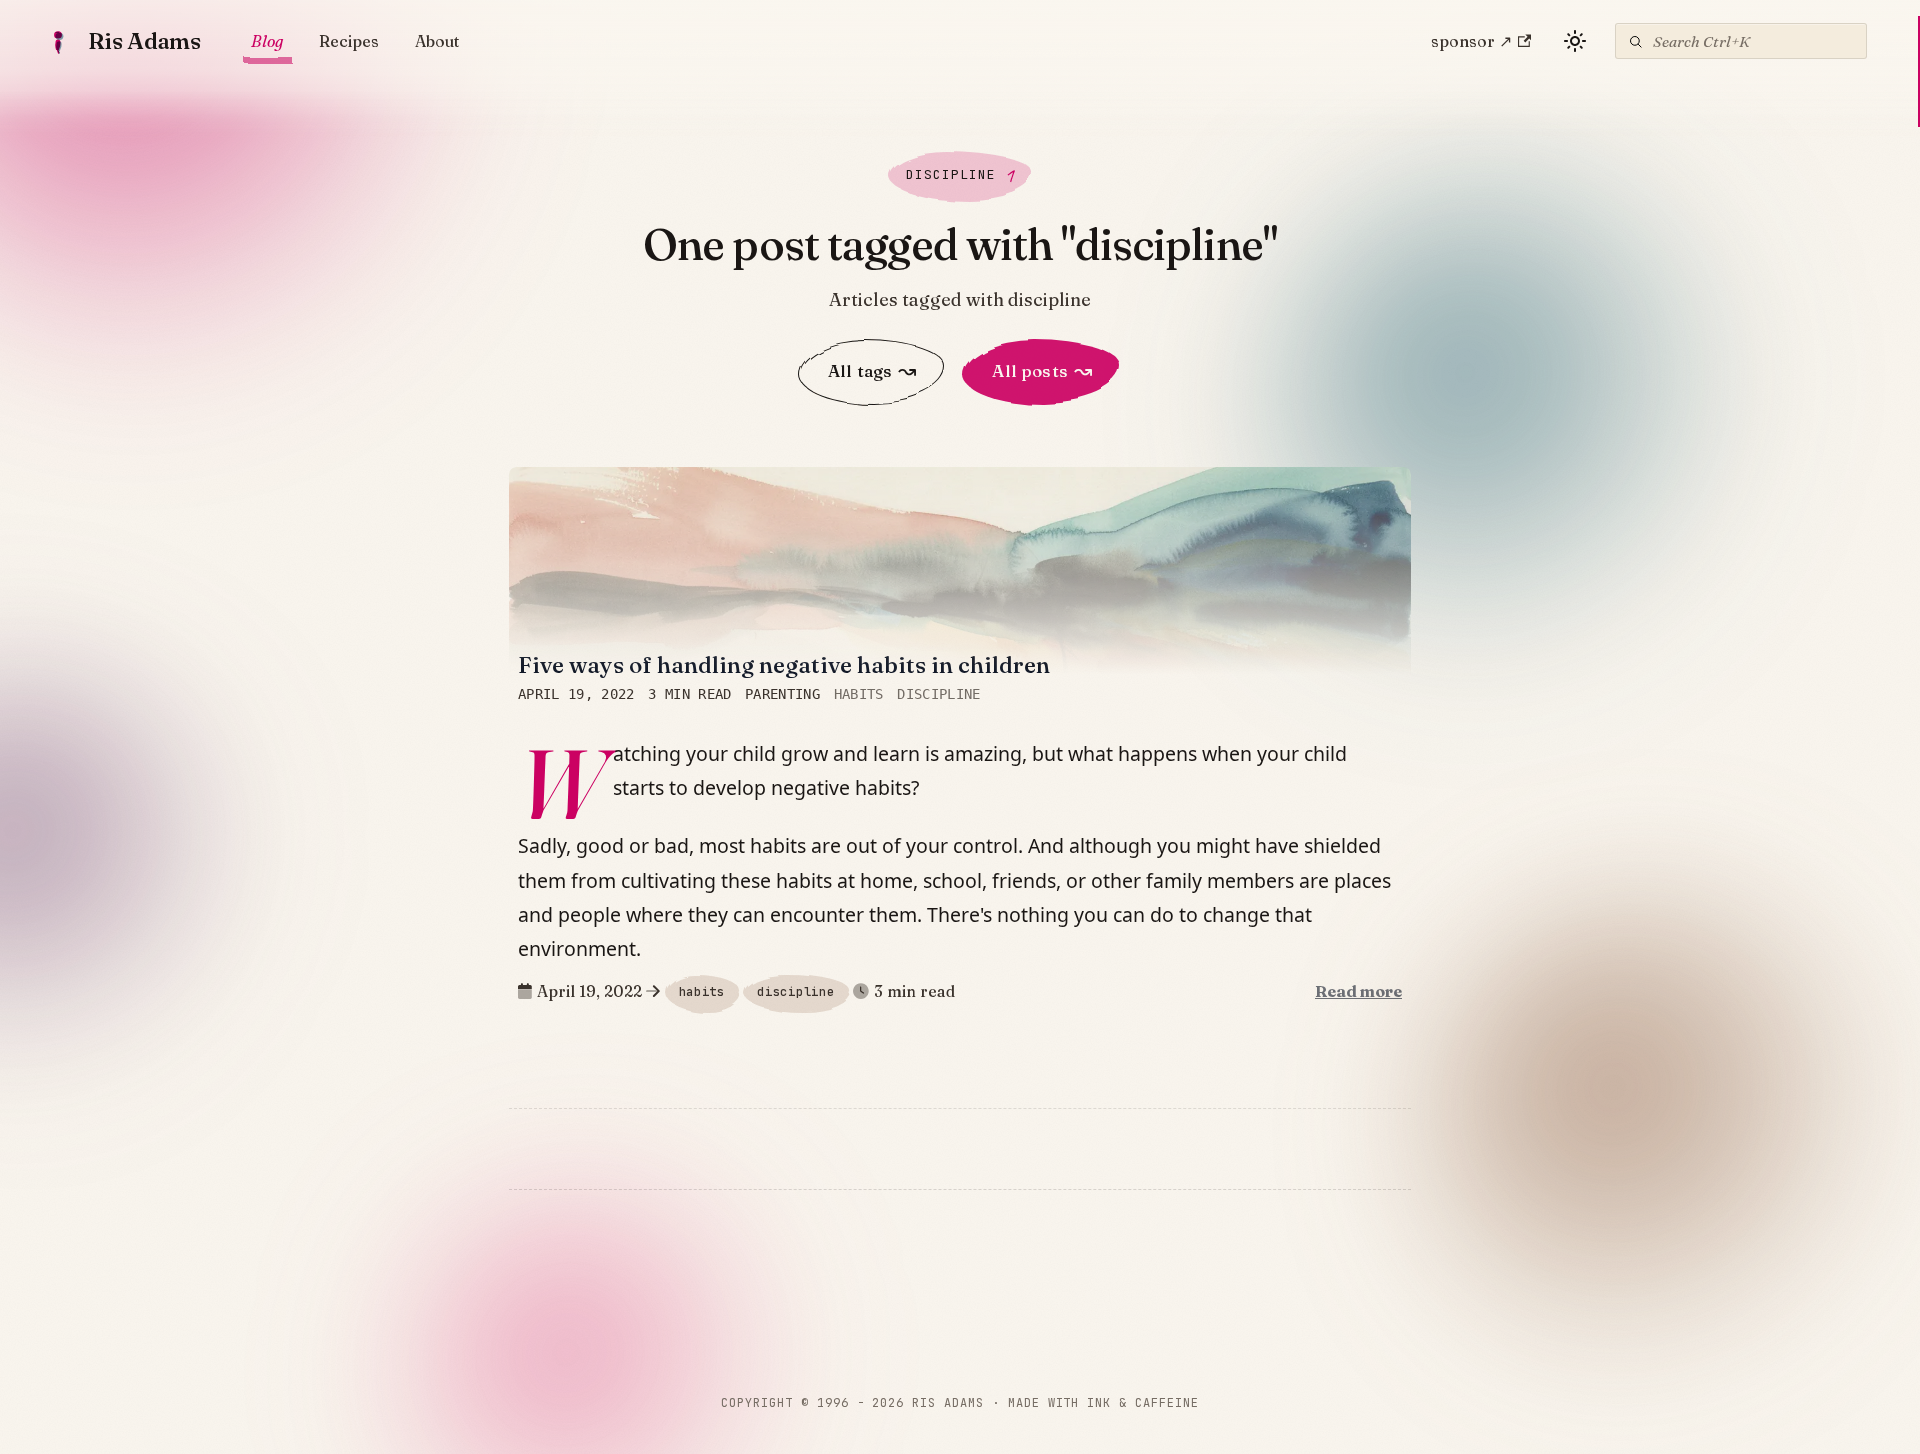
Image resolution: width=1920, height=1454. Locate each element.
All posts (1042, 371)
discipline (938, 695)
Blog (267, 41)
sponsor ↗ (1471, 41)
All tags (872, 371)
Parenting (782, 695)
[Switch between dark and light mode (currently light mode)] (1575, 41)
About (437, 41)
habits (859, 695)
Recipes (349, 41)
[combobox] (1741, 41)
